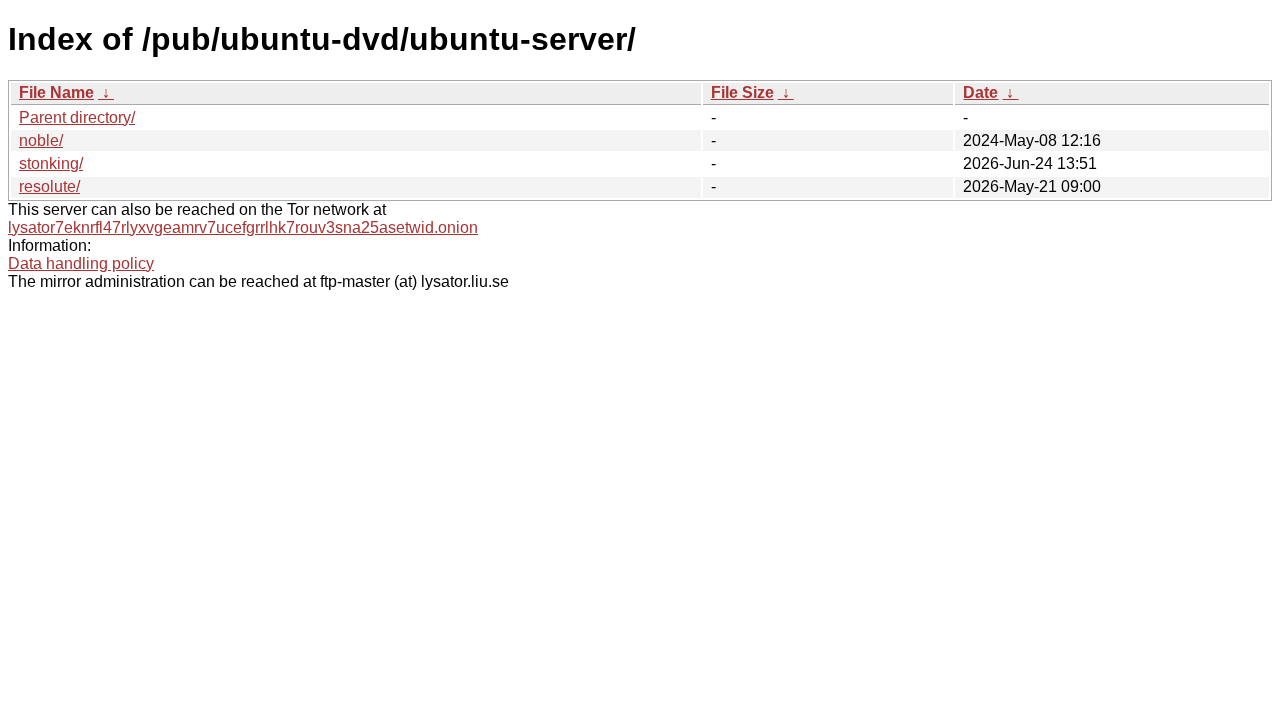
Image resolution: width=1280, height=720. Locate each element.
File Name (56, 92)
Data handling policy (81, 263)
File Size (742, 92)
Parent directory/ (77, 117)
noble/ (41, 140)
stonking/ (51, 163)
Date (980, 92)
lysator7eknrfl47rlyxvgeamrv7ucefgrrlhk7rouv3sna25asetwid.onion (243, 227)
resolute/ (49, 186)
